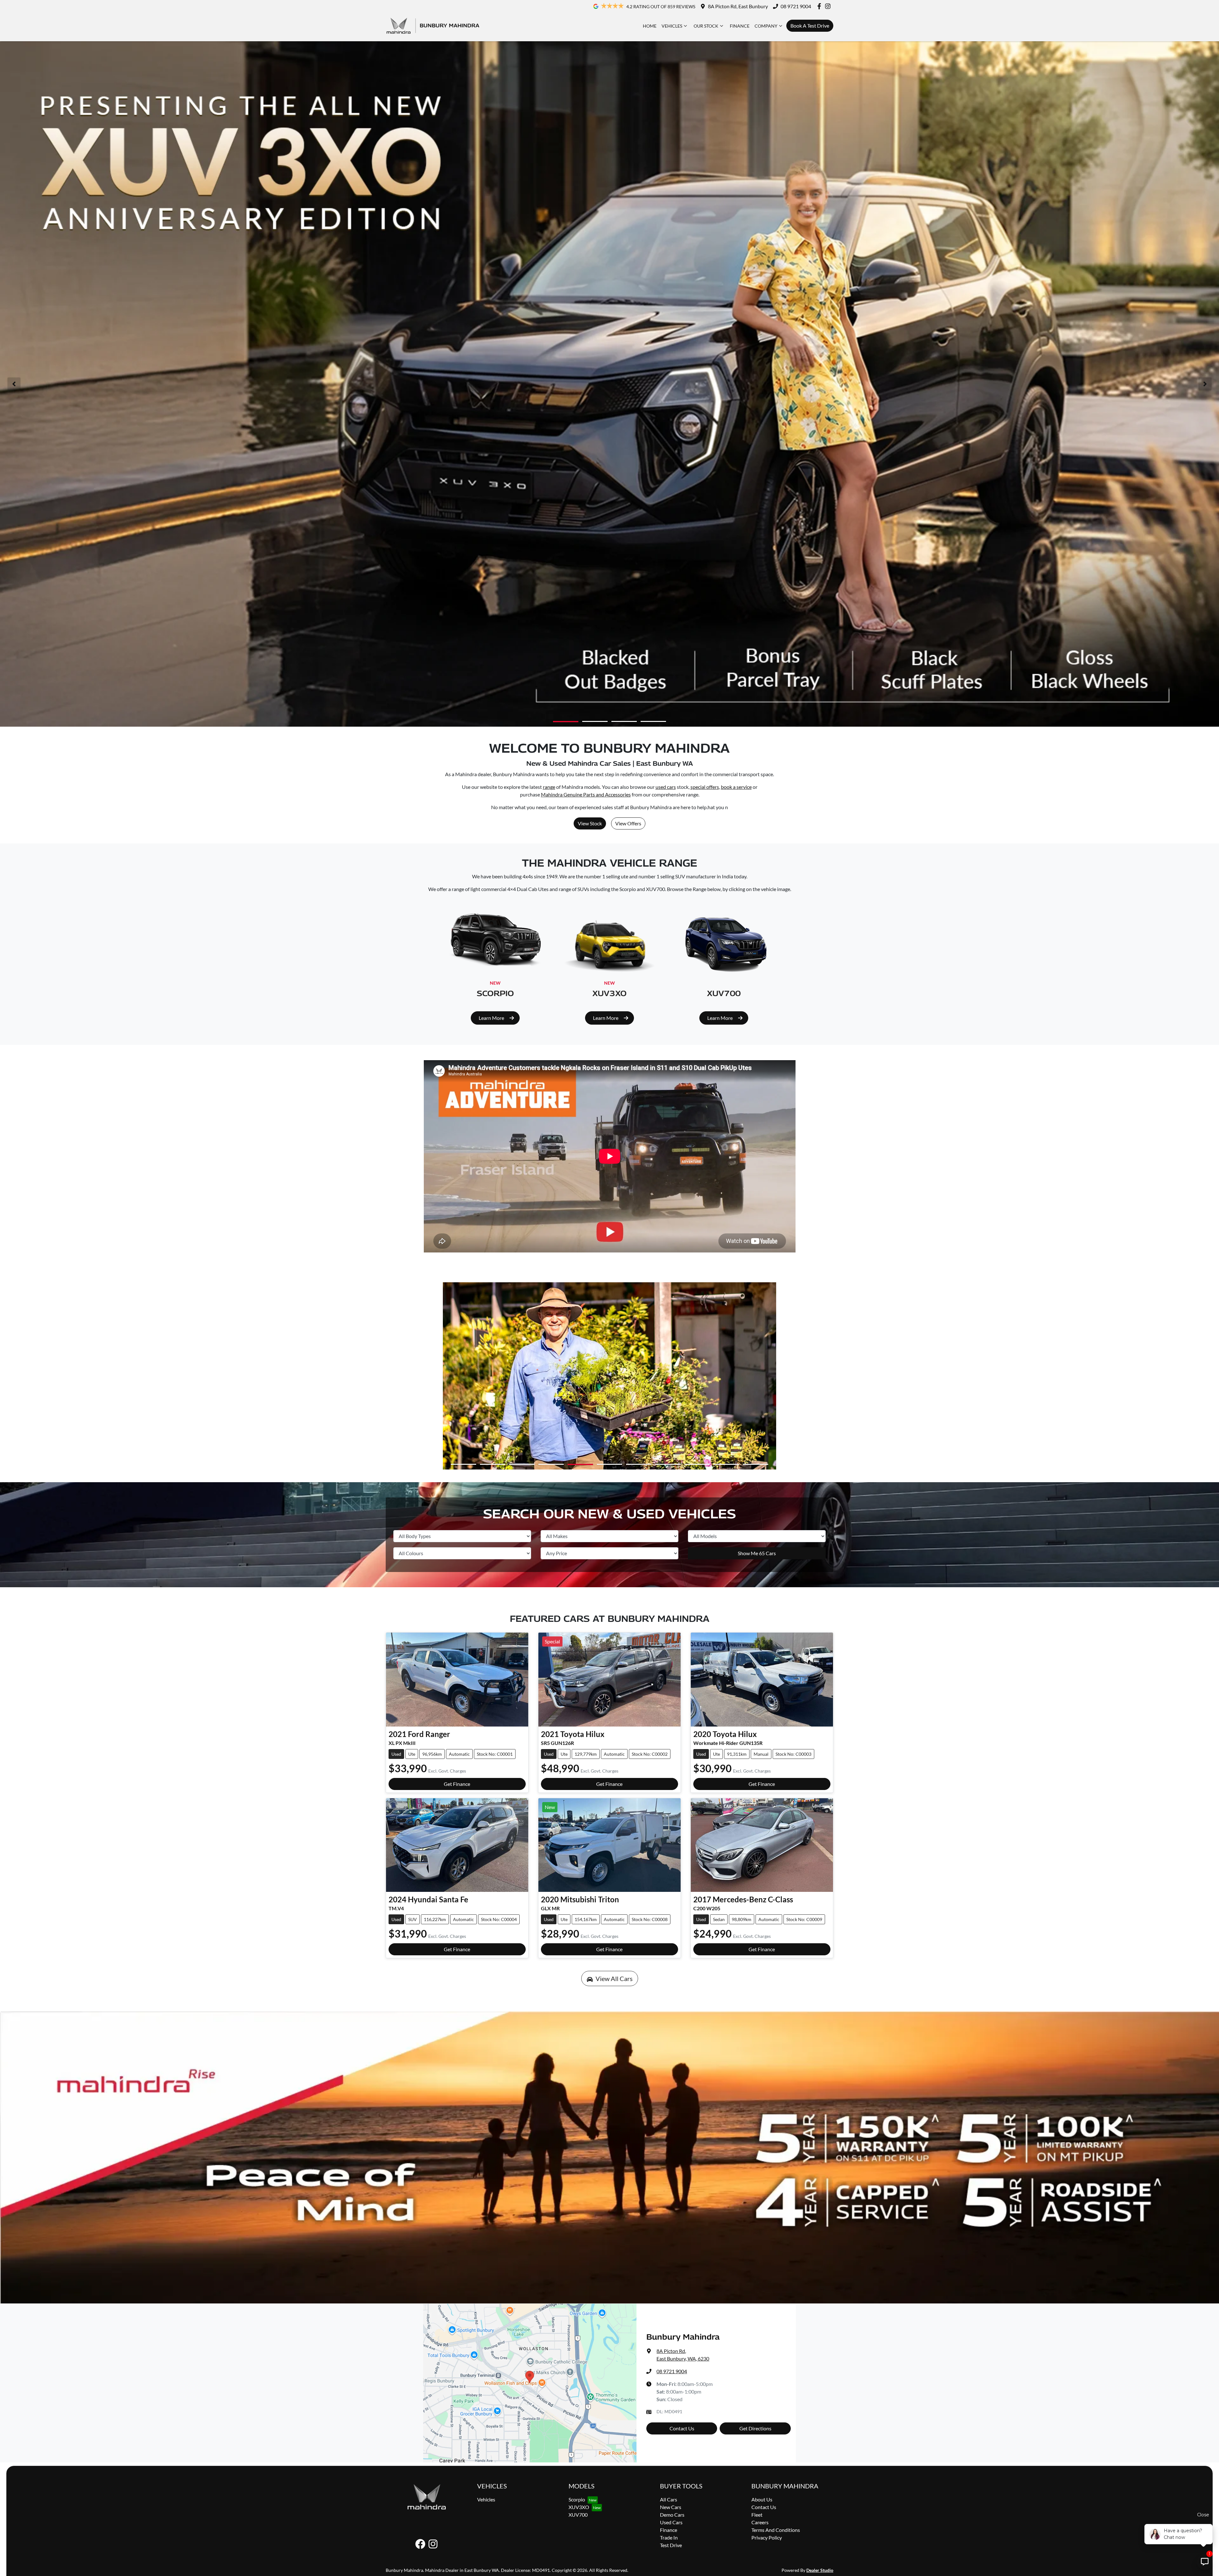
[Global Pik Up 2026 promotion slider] (595, 722)
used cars (666, 787)
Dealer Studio (820, 2570)
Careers (760, 2522)
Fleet (757, 2515)
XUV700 (578, 2515)
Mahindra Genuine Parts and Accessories (586, 794)
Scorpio (577, 2499)
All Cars (669, 2499)
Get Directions (755, 2428)
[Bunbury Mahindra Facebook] (820, 6)
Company (766, 26)
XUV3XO (579, 2507)
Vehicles (672, 26)
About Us (762, 2499)
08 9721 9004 (796, 6)
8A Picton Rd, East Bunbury (738, 6)
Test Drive (671, 2545)
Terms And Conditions (776, 2530)
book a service (736, 787)
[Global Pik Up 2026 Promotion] (609, 384)
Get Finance (457, 1784)
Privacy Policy (767, 2537)
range (549, 787)
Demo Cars (672, 2515)
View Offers (628, 823)
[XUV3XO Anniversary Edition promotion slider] (566, 721)
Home (650, 26)
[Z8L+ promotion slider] (653, 721)
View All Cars (614, 1978)
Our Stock (706, 26)
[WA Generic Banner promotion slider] (624, 721)
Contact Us (682, 2428)
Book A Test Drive (810, 26)
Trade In (669, 2537)
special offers (705, 787)
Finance (740, 26)
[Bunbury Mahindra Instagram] (829, 6)
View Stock (590, 823)
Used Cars (671, 2522)
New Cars (671, 2507)
